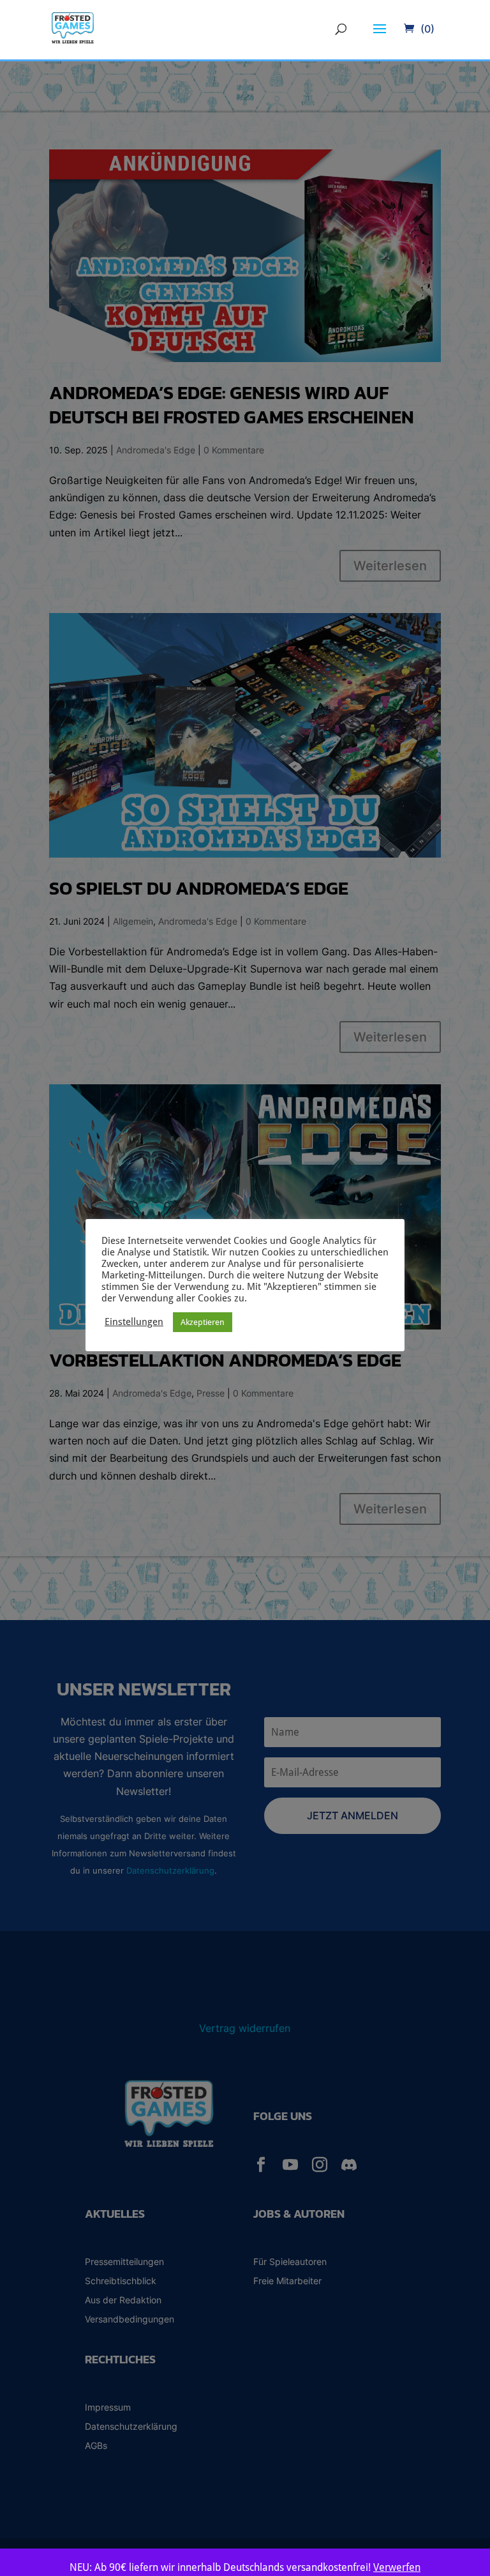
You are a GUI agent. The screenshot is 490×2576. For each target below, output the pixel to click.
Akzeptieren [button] (203, 1322)
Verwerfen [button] (397, 2567)
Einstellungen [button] (134, 1322)
